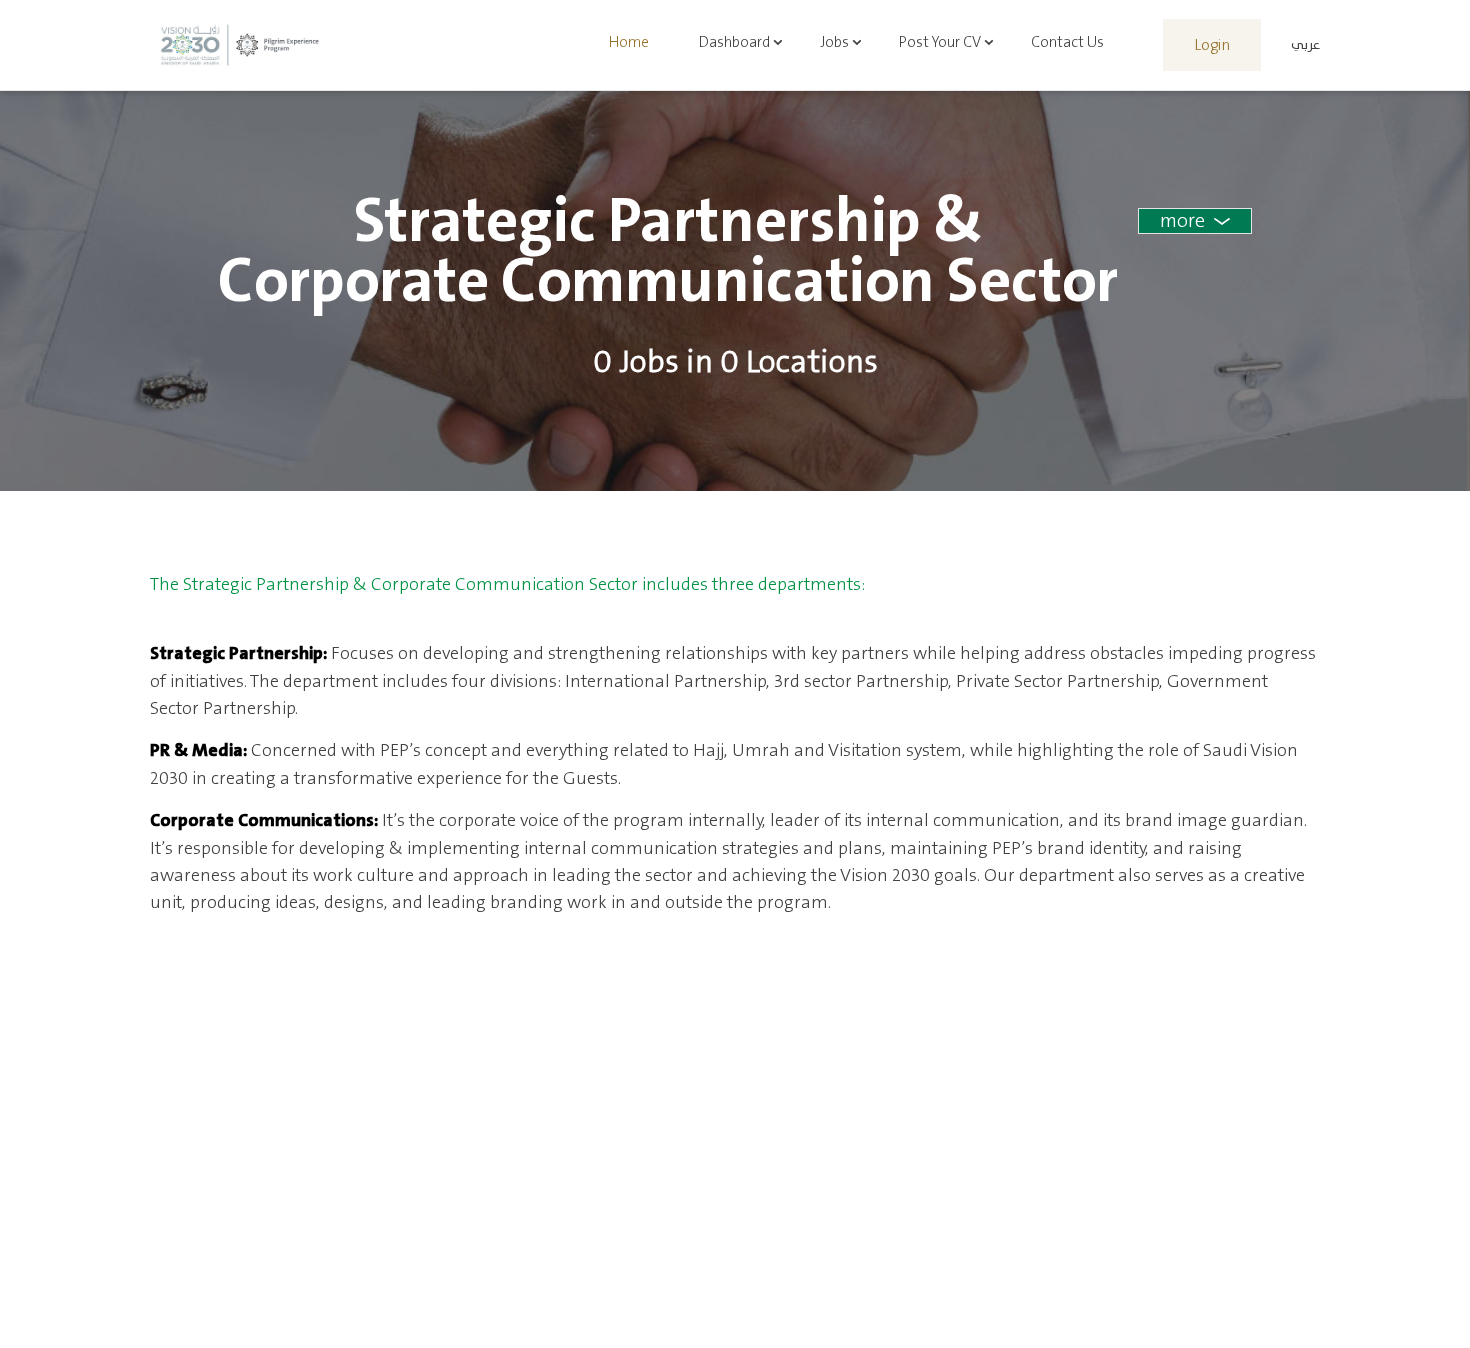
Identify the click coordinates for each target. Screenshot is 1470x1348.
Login (1212, 44)
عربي (1305, 45)
